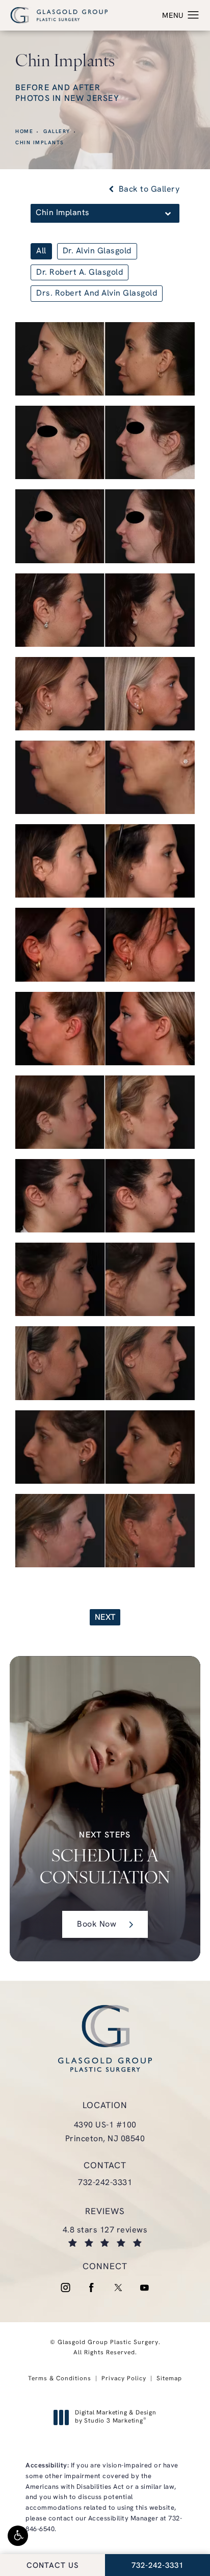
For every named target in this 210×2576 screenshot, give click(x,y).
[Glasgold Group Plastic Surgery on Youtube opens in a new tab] (145, 2288)
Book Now (97, 1925)
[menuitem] (65, 2288)
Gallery (57, 132)
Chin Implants (40, 143)
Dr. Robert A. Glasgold (80, 273)
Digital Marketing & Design (115, 2417)
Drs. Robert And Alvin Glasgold (97, 294)
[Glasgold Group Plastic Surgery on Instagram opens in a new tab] (65, 2288)
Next (105, 1618)
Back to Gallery (148, 190)
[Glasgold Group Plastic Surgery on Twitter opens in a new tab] (118, 2288)
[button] (18, 2536)
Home (24, 132)
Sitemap (169, 2379)
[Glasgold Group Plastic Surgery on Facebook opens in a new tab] (92, 2288)
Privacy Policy (124, 2379)
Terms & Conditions (60, 2379)
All (41, 251)
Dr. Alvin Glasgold (97, 251)
